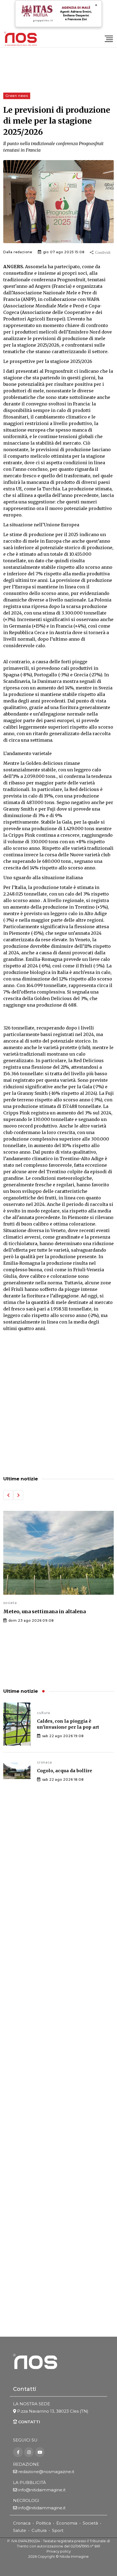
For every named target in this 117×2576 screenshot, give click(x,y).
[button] (8, 1495)
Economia (67, 2523)
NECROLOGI (26, 2500)
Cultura (39, 2530)
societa (10, 1603)
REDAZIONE (26, 2464)
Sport (58, 2530)
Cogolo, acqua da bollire (65, 1771)
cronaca (44, 1762)
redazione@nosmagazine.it (46, 2472)
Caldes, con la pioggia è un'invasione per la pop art (68, 1724)
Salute (20, 2530)
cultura (44, 1713)
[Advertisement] (59, 1404)
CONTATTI (29, 2422)
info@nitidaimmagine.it (42, 2490)
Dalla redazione (18, 252)
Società (90, 2523)
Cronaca (22, 2523)
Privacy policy (59, 2551)
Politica (43, 2523)
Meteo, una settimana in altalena (44, 1611)
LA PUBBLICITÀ (30, 2482)
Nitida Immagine (74, 2557)
